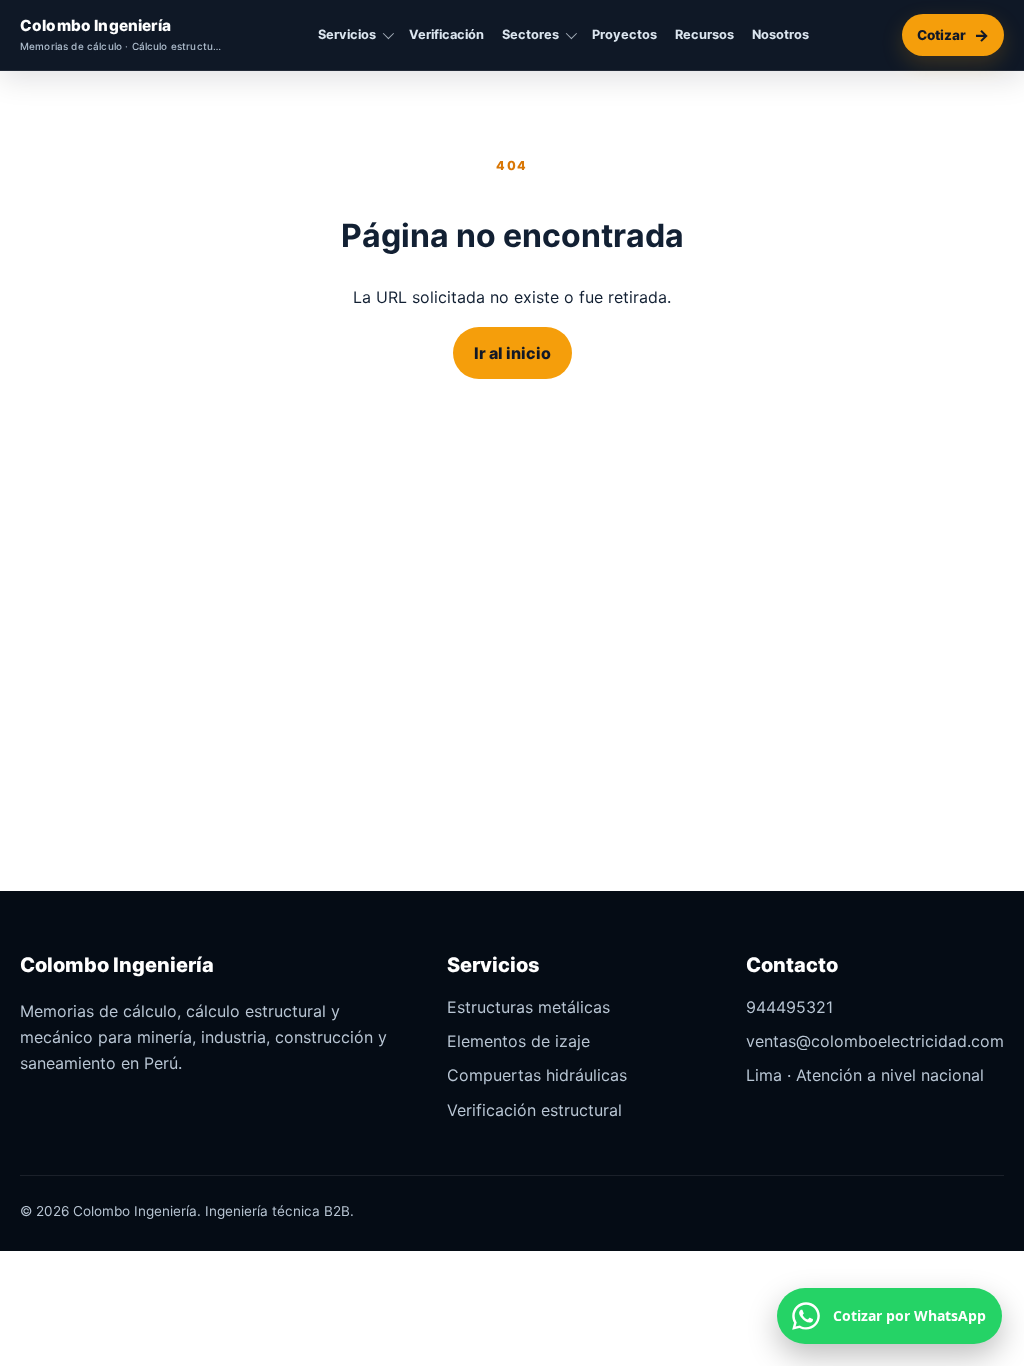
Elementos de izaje (518, 1041)
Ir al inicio (512, 353)
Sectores (530, 34)
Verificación (446, 34)
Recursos (704, 34)
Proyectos (624, 34)
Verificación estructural (534, 1110)
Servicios (347, 34)
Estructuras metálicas (528, 1007)
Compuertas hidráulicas (537, 1075)
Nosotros (780, 34)
